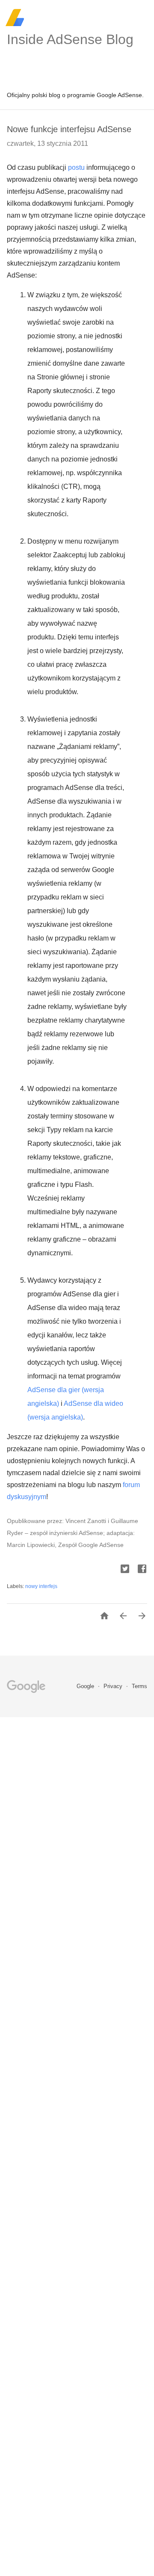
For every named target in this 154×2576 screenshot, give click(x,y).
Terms (139, 1686)
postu (76, 167)
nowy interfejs (41, 1586)
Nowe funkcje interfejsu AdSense (69, 129)
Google (86, 1686)
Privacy (114, 1686)
